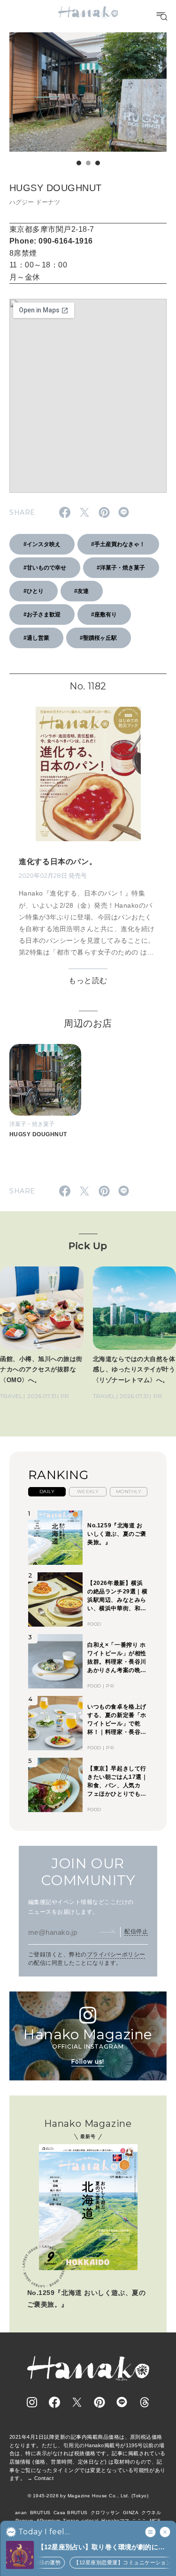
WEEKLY (88, 1492)
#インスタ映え (42, 544)
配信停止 (136, 1932)
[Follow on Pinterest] (99, 2402)
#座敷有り (104, 614)
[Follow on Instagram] (32, 2402)
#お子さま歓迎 (42, 614)
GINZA (131, 2513)
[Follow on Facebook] (54, 2402)
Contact (44, 2478)
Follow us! (88, 2062)
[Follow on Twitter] (77, 2402)
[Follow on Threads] (145, 2402)
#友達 (81, 591)
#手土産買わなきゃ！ (118, 544)
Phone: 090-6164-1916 (51, 241)
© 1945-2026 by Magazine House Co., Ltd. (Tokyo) (88, 2496)
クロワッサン (105, 2513)
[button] (79, 163)
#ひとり (34, 591)
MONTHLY (129, 1492)
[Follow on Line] (122, 2402)
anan (21, 2513)
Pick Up (88, 1246)
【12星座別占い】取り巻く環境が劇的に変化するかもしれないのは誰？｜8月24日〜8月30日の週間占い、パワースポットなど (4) (103, 2548)
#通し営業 (36, 638)
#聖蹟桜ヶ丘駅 (98, 638)
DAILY (47, 1492)
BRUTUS (40, 2513)
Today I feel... (44, 2532)
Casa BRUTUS (71, 2513)
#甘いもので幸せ (45, 568)
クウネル (151, 2513)
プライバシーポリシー (116, 1954)
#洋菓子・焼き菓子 (121, 568)
